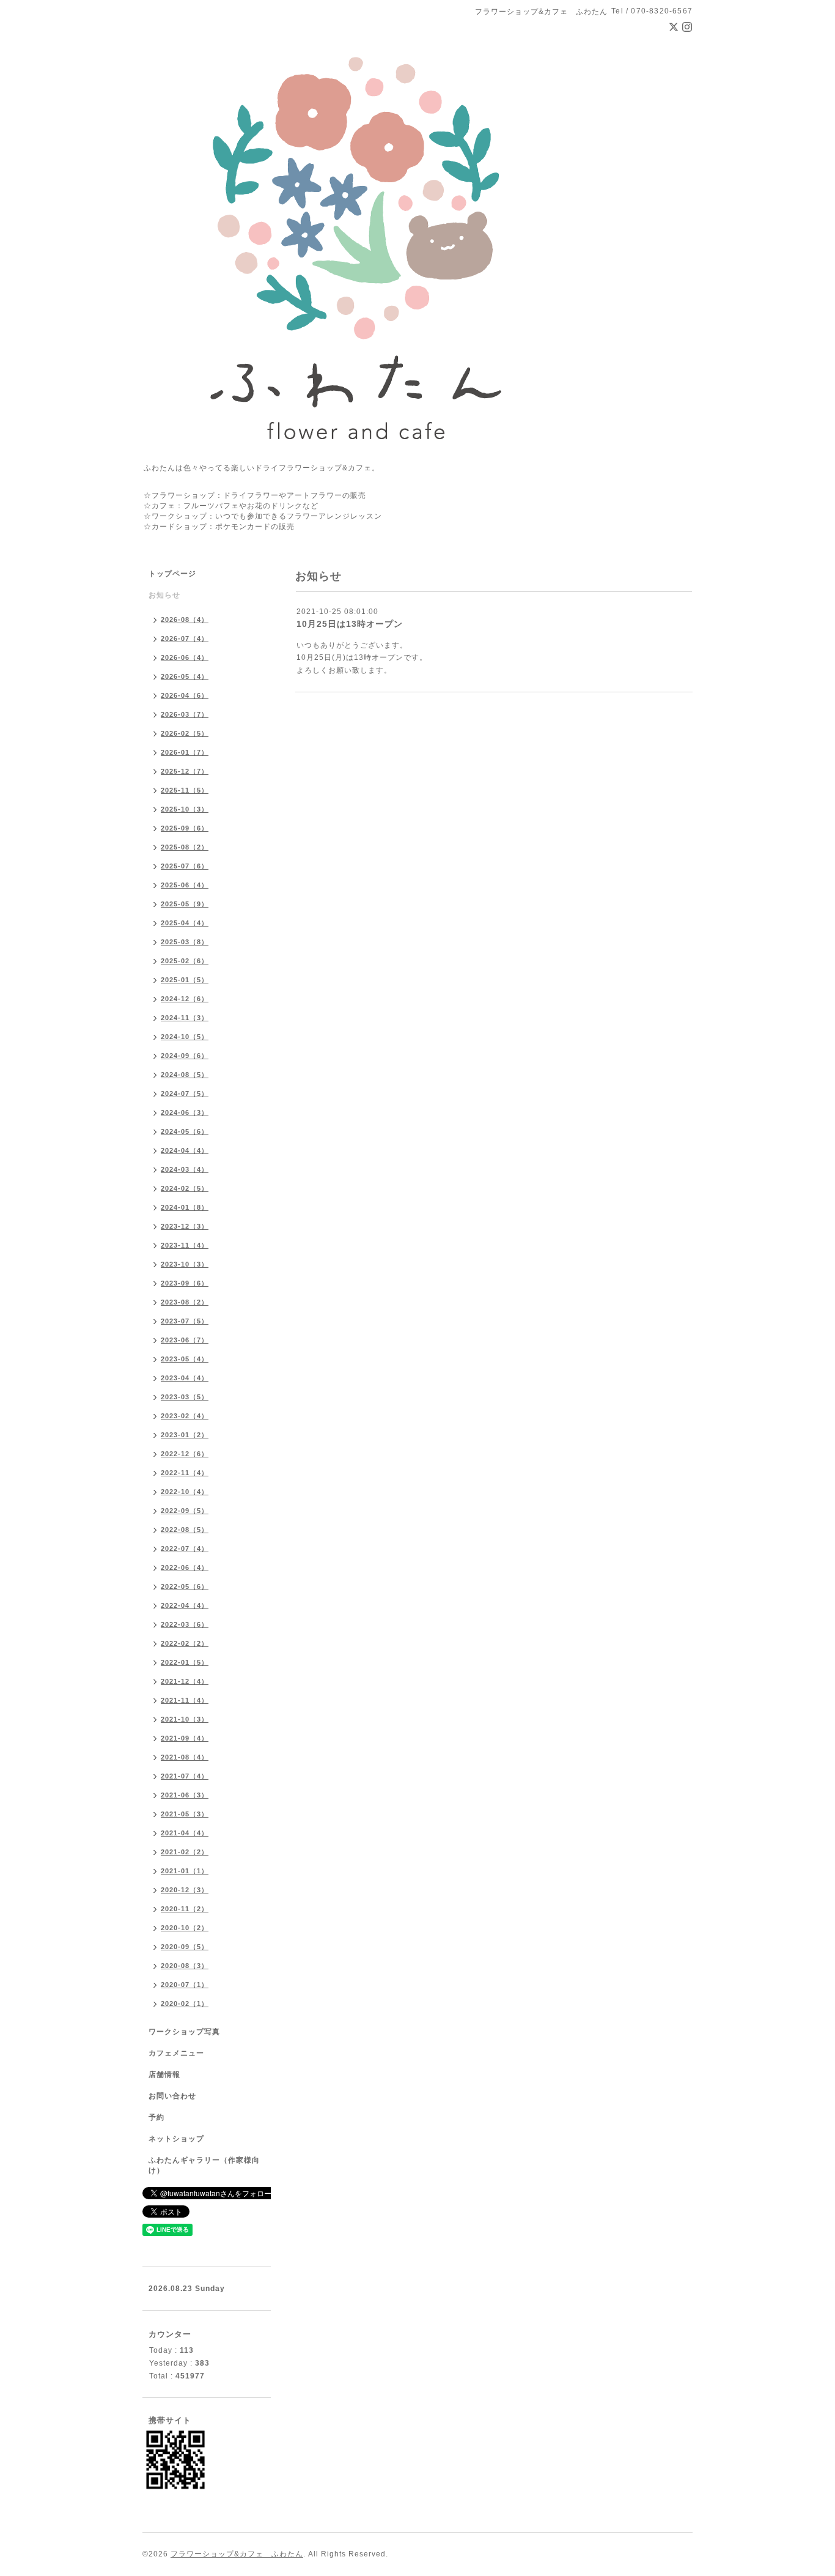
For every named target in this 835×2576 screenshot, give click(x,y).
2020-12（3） (185, 1890)
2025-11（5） (185, 790)
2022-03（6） (185, 1624)
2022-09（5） (185, 1511)
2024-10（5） (185, 1037)
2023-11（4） (185, 1245)
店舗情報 (164, 2074)
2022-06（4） (185, 1567)
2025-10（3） (185, 809)
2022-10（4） (185, 1492)
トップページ (172, 574)
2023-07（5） (185, 1321)
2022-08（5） (185, 1530)
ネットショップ (176, 2139)
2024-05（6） (185, 1131)
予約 (156, 2117)
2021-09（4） (185, 1738)
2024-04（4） (185, 1150)
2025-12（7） (185, 771)
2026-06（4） (185, 657)
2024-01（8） (185, 1207)
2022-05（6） (185, 1586)
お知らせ (164, 595)
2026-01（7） (185, 752)
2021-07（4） (185, 1776)
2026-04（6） (185, 695)
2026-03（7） (185, 714)
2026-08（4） (185, 620)
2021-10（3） (185, 1719)
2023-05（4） (185, 1359)
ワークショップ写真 (184, 2032)
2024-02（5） (185, 1188)
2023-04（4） (185, 1378)
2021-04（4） (185, 1833)
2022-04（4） (185, 1605)
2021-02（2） (185, 1852)
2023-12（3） (185, 1226)
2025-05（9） (185, 904)
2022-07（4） (185, 1549)
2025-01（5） (185, 980)
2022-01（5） (185, 1662)
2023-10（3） (185, 1264)
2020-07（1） (185, 1985)
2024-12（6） (185, 999)
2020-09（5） (185, 1947)
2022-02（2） (185, 1643)
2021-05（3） (185, 1814)
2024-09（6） (185, 1056)
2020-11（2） (185, 1909)
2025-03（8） (185, 942)
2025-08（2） (185, 847)
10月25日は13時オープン (350, 624)
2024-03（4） (185, 1169)
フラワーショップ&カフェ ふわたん (237, 2554)
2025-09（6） (185, 828)
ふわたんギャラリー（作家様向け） (204, 2165)
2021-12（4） (185, 1681)
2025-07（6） (185, 866)
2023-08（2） (185, 1302)
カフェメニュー (176, 2053)
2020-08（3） (185, 1966)
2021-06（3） (185, 1795)
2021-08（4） (185, 1757)
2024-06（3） (185, 1112)
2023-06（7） (185, 1340)
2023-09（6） (185, 1283)
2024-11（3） (185, 1018)
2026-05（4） (185, 676)
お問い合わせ (172, 2096)
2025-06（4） (185, 885)
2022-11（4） (185, 1473)
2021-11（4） (185, 1700)
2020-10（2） (185, 1928)
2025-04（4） (185, 923)
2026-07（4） (185, 638)
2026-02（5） (185, 733)
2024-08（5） (185, 1075)
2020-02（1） (185, 2004)
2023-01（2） (185, 1435)
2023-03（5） (185, 1397)
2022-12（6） (185, 1454)
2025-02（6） (185, 961)
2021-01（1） (185, 1871)
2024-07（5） (185, 1094)
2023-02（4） (185, 1416)
